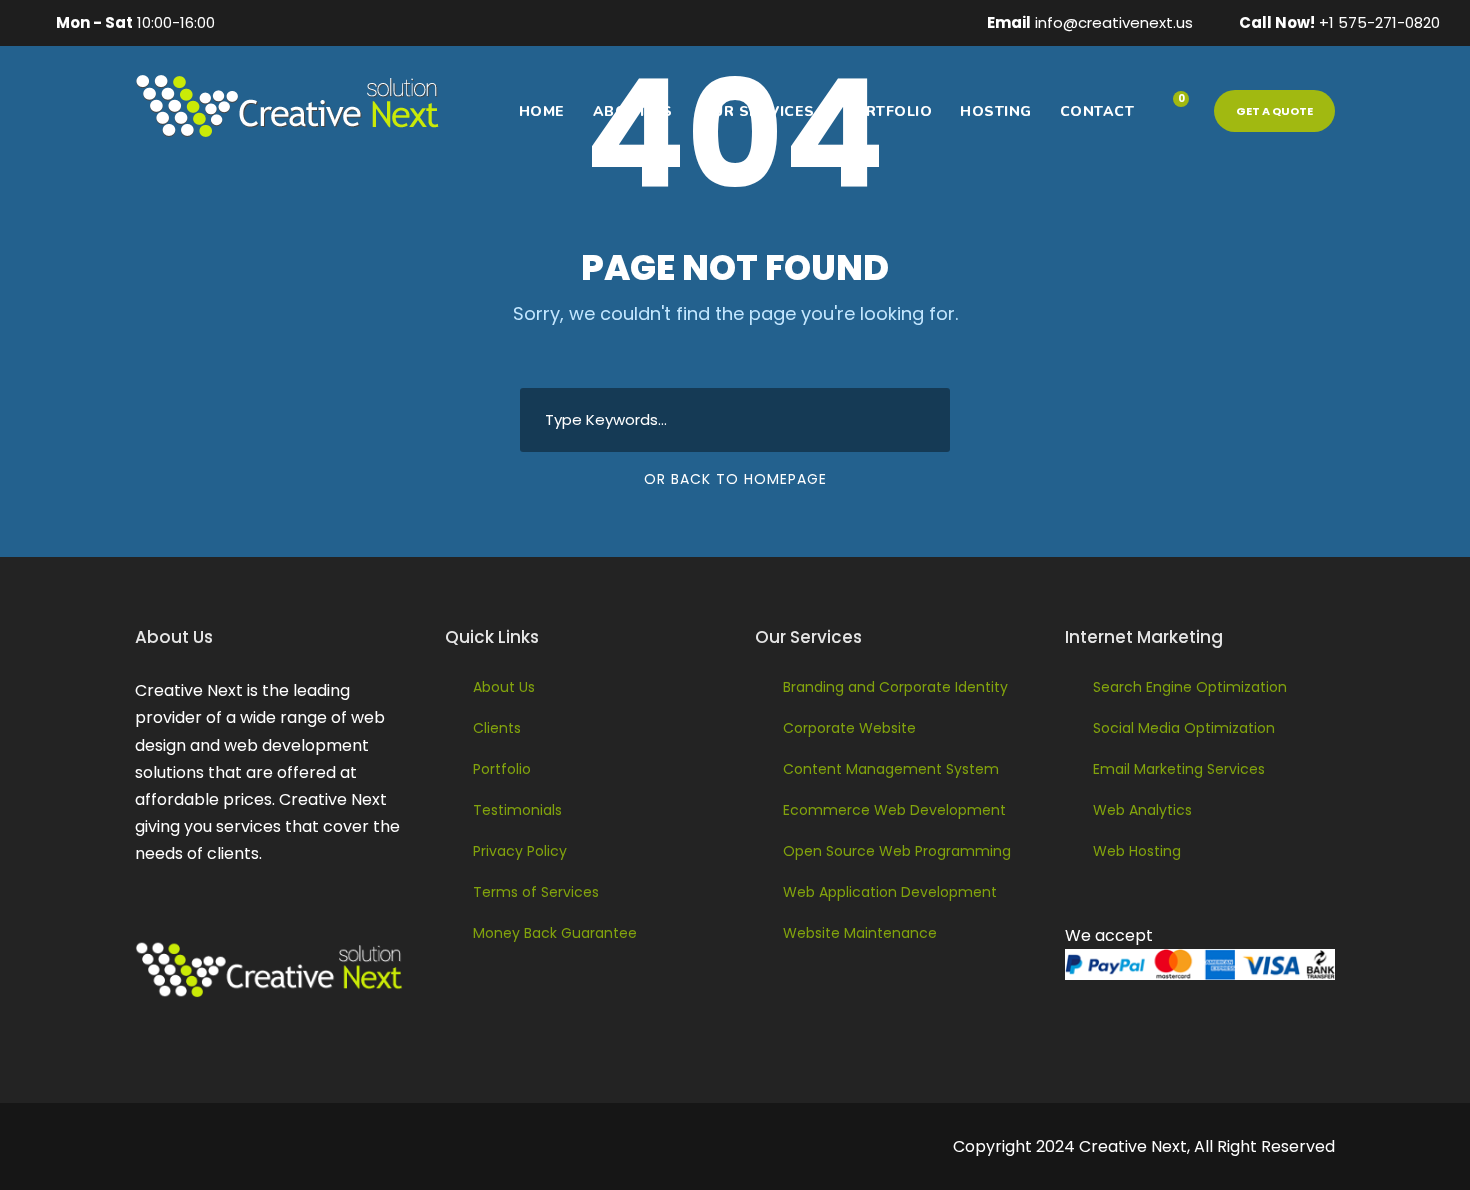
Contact (1097, 111)
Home (542, 111)
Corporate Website (849, 728)
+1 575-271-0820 (1379, 22)
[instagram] (405, 22)
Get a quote (1274, 111)
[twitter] (374, 22)
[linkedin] (312, 22)
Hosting (996, 111)
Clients (497, 728)
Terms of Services (536, 892)
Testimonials (517, 810)
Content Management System (891, 769)
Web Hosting (1137, 851)
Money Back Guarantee (555, 933)
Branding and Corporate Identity (895, 687)
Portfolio (888, 111)
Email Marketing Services (1179, 769)
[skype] (343, 22)
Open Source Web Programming (897, 851)
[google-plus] (281, 22)
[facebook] (250, 22)
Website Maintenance (860, 933)
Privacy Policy (520, 851)
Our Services (758, 111)
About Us (633, 111)
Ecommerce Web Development (894, 810)
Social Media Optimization (1184, 728)
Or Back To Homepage (735, 479)
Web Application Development (890, 892)
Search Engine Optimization (1190, 687)
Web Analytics (1142, 810)
